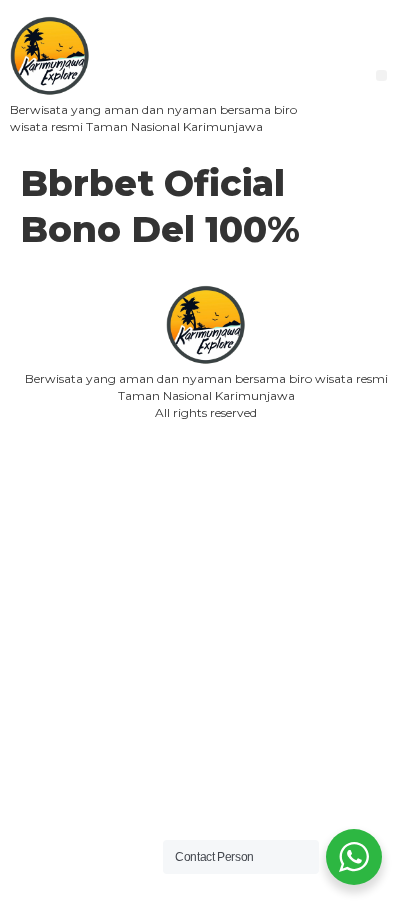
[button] (381, 75)
